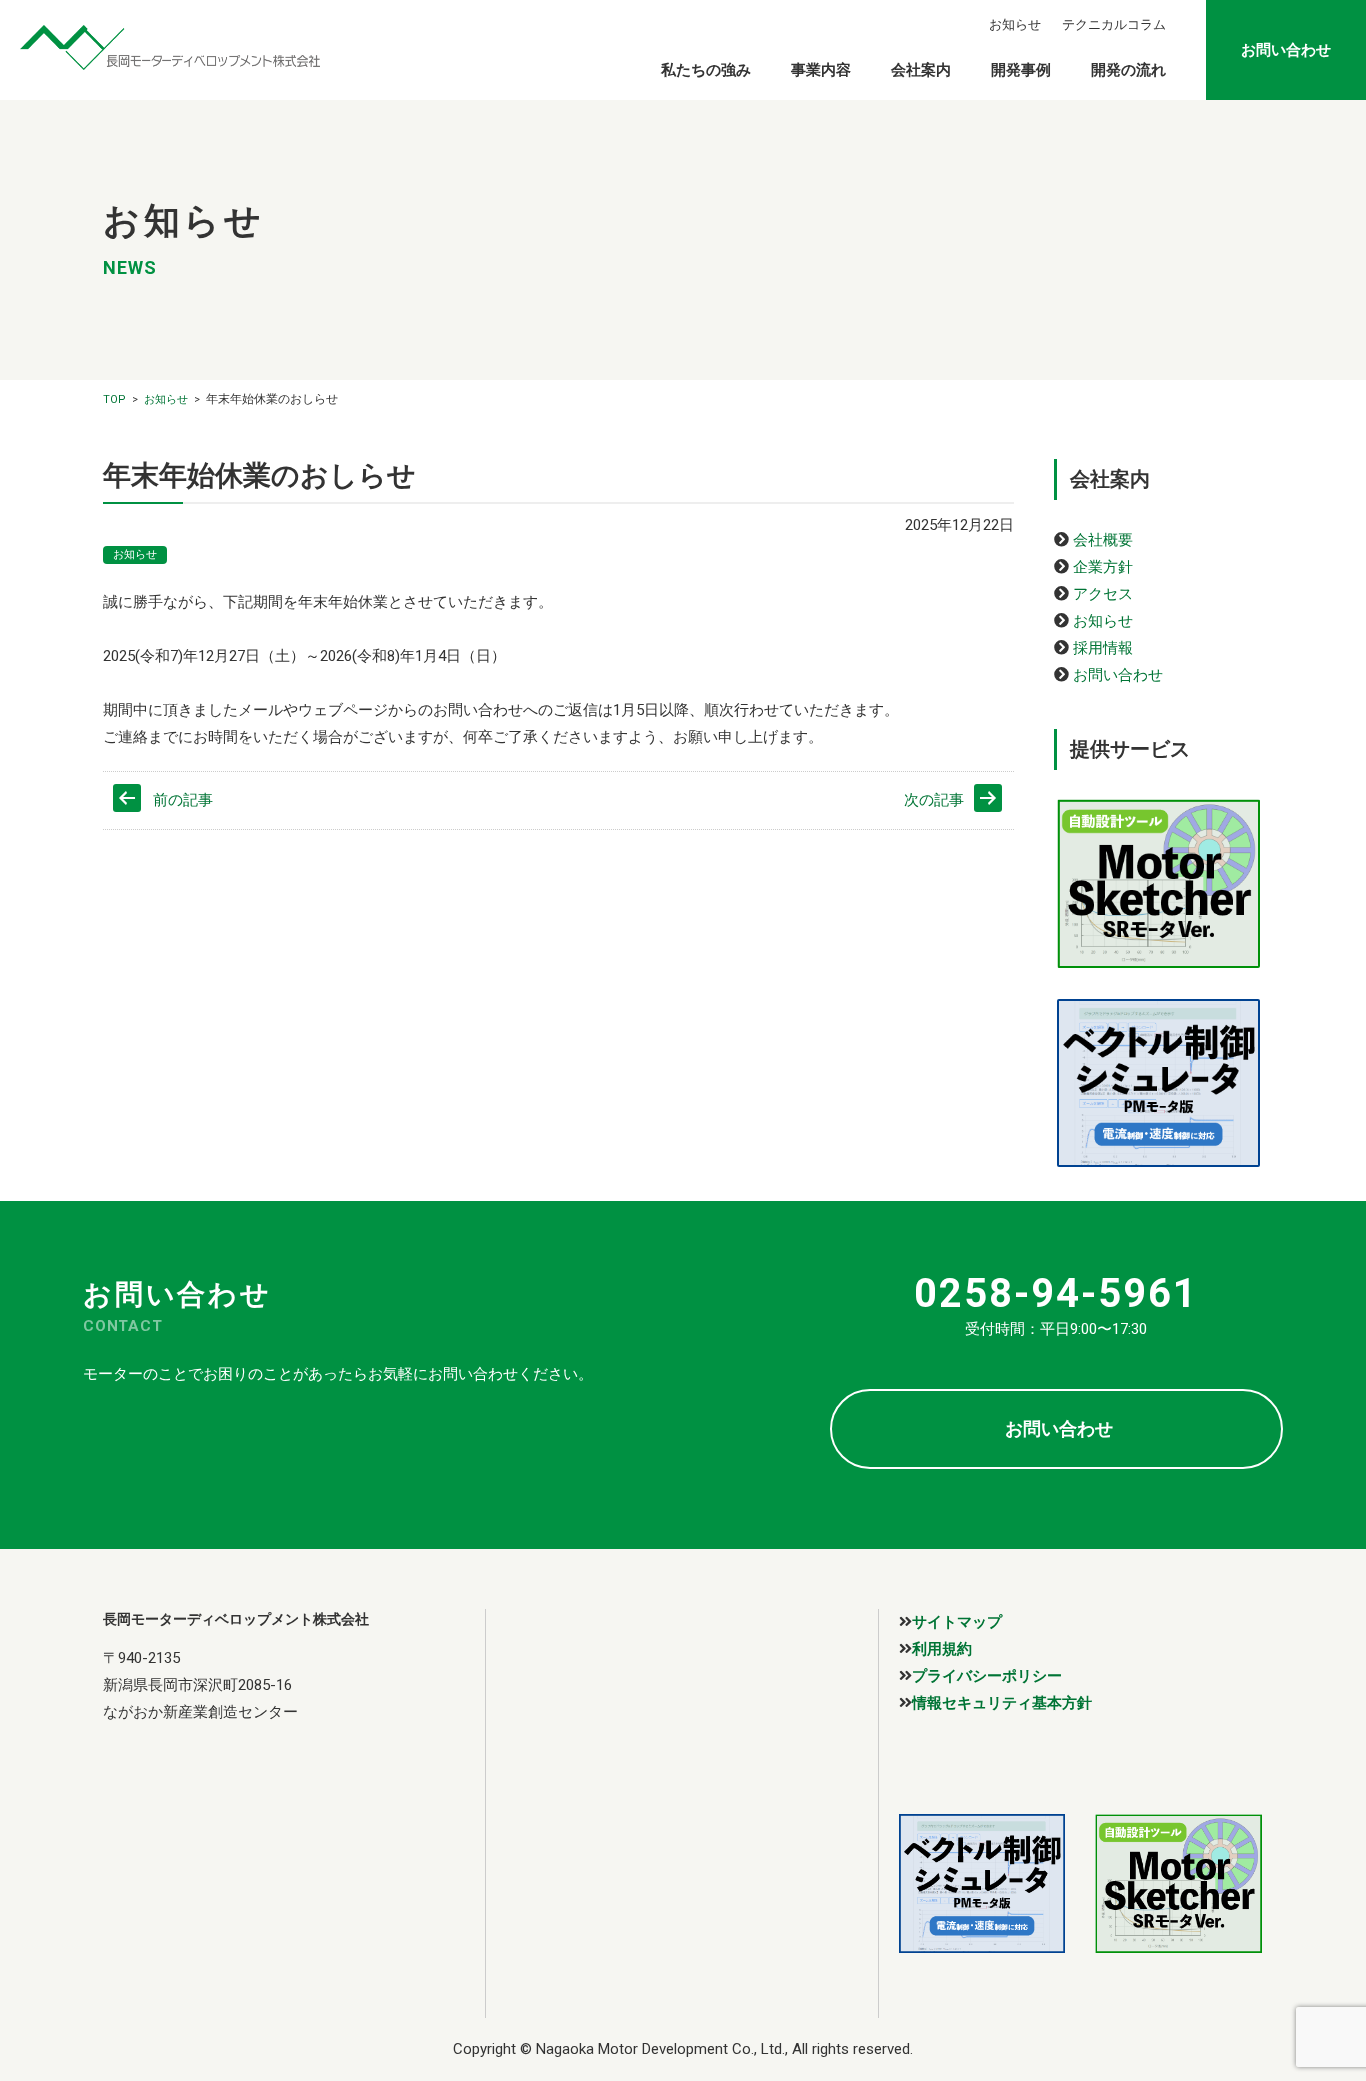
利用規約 (942, 1648)
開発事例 (1021, 70)
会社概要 (1103, 540)
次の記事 (934, 800)
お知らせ (1015, 24)
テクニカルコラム (1114, 24)
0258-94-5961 (1056, 1293)
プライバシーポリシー (987, 1675)
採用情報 (1103, 648)
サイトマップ (957, 1621)
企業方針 (1103, 567)
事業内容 (821, 70)
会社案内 (921, 70)
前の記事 (183, 800)
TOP (114, 399)
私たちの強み (706, 70)
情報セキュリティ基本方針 (1002, 1702)
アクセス (1103, 594)
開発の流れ (1128, 70)
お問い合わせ (1286, 50)
